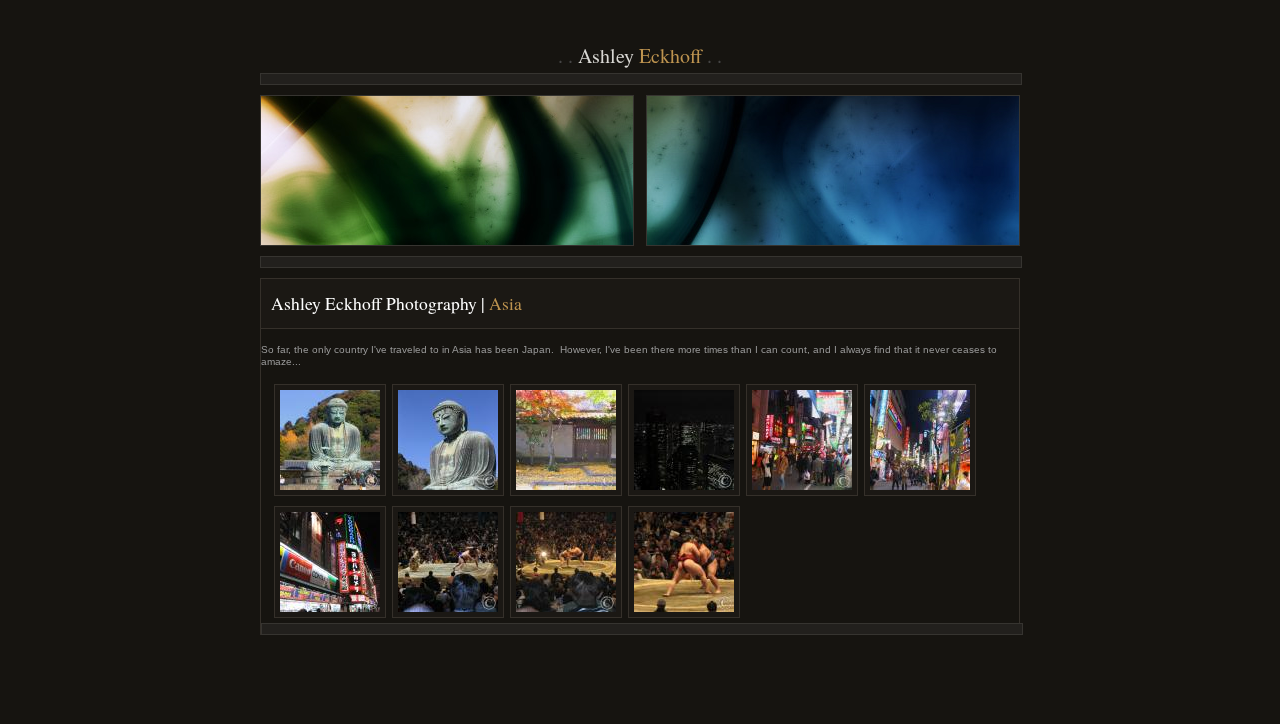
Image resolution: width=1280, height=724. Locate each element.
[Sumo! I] (448, 562)
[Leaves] (566, 440)
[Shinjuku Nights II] (920, 440)
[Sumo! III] (684, 562)
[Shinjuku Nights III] (330, 562)
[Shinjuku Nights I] (802, 440)
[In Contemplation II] (448, 440)
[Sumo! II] (566, 562)
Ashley (640, 55)
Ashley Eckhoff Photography (374, 303)
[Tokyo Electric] (684, 440)
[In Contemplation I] (330, 440)
